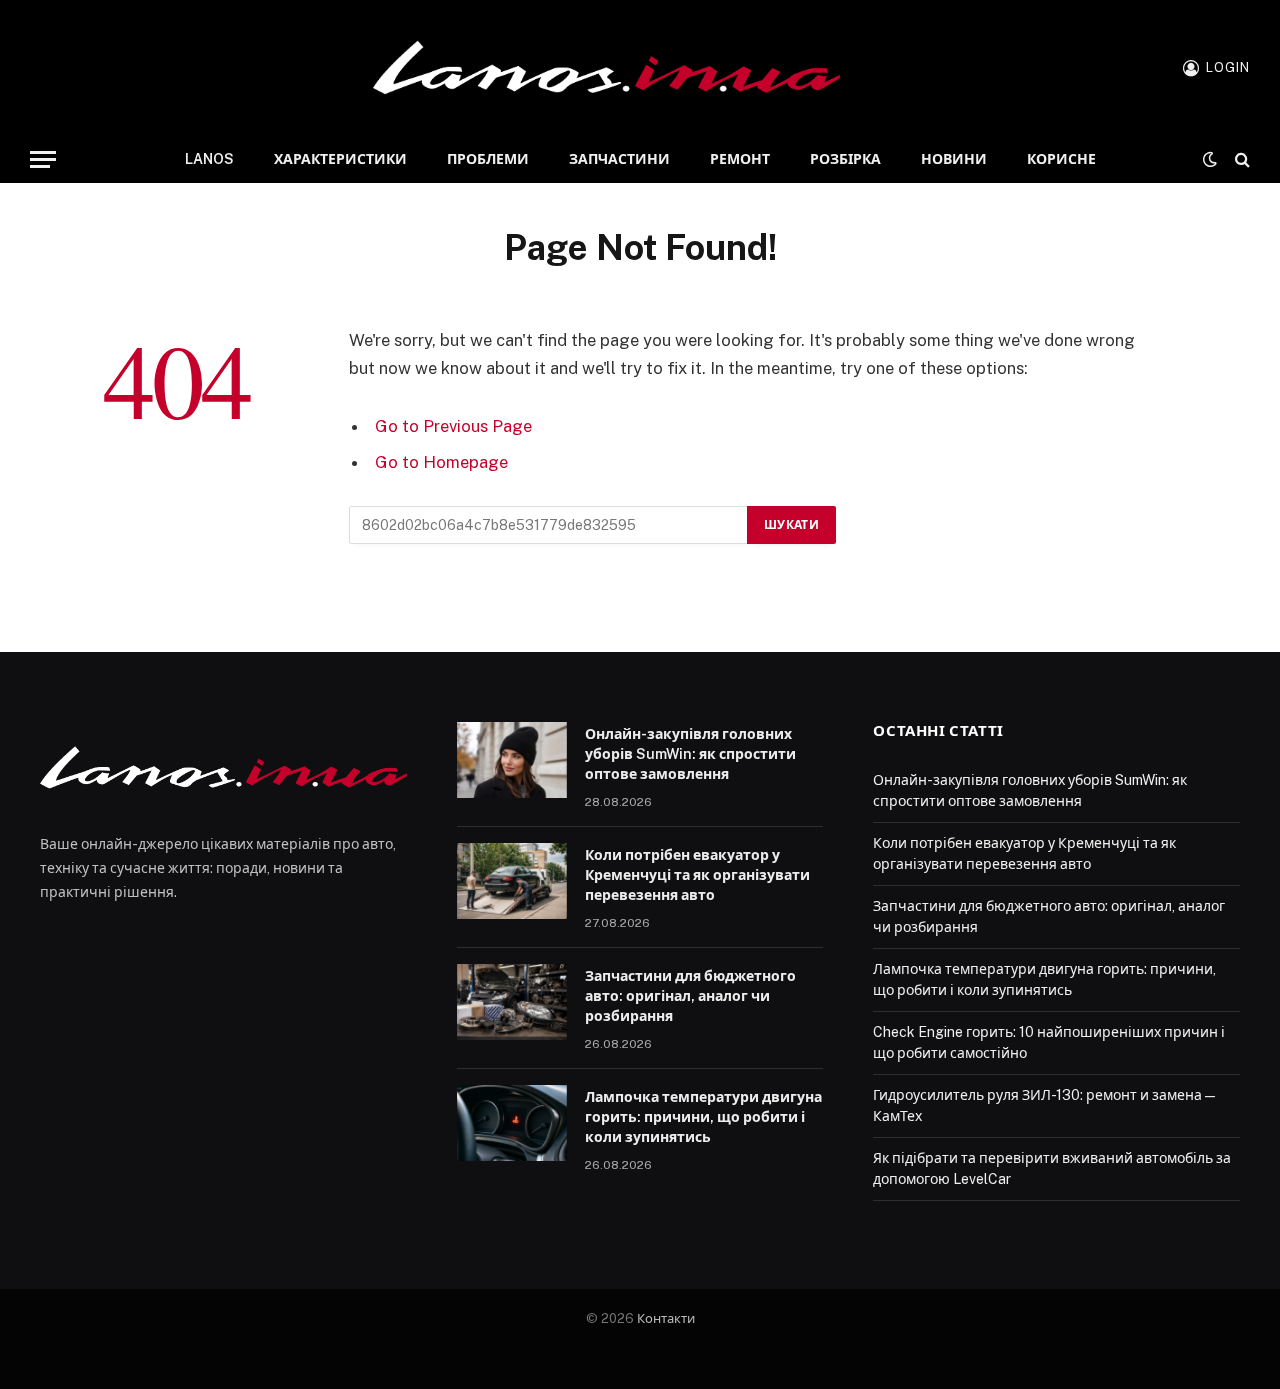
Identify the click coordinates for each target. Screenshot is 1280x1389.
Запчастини (619, 159)
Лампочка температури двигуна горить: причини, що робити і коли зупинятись (703, 1117)
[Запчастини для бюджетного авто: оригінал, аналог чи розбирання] (512, 1002)
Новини (954, 159)
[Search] (1240, 159)
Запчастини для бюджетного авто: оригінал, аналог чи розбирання (690, 996)
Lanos (209, 159)
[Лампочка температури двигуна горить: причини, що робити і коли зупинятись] (512, 1123)
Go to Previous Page (453, 426)
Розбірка (845, 159)
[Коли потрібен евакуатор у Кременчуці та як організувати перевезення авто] (512, 881)
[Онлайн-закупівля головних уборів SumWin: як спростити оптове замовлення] (512, 760)
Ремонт (740, 159)
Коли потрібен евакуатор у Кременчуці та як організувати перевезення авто (697, 875)
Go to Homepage (441, 462)
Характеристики (340, 159)
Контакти (666, 1318)
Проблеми (488, 159)
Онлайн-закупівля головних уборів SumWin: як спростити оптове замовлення (690, 754)
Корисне (1061, 159)
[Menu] (43, 159)
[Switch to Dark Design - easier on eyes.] (1210, 159)
